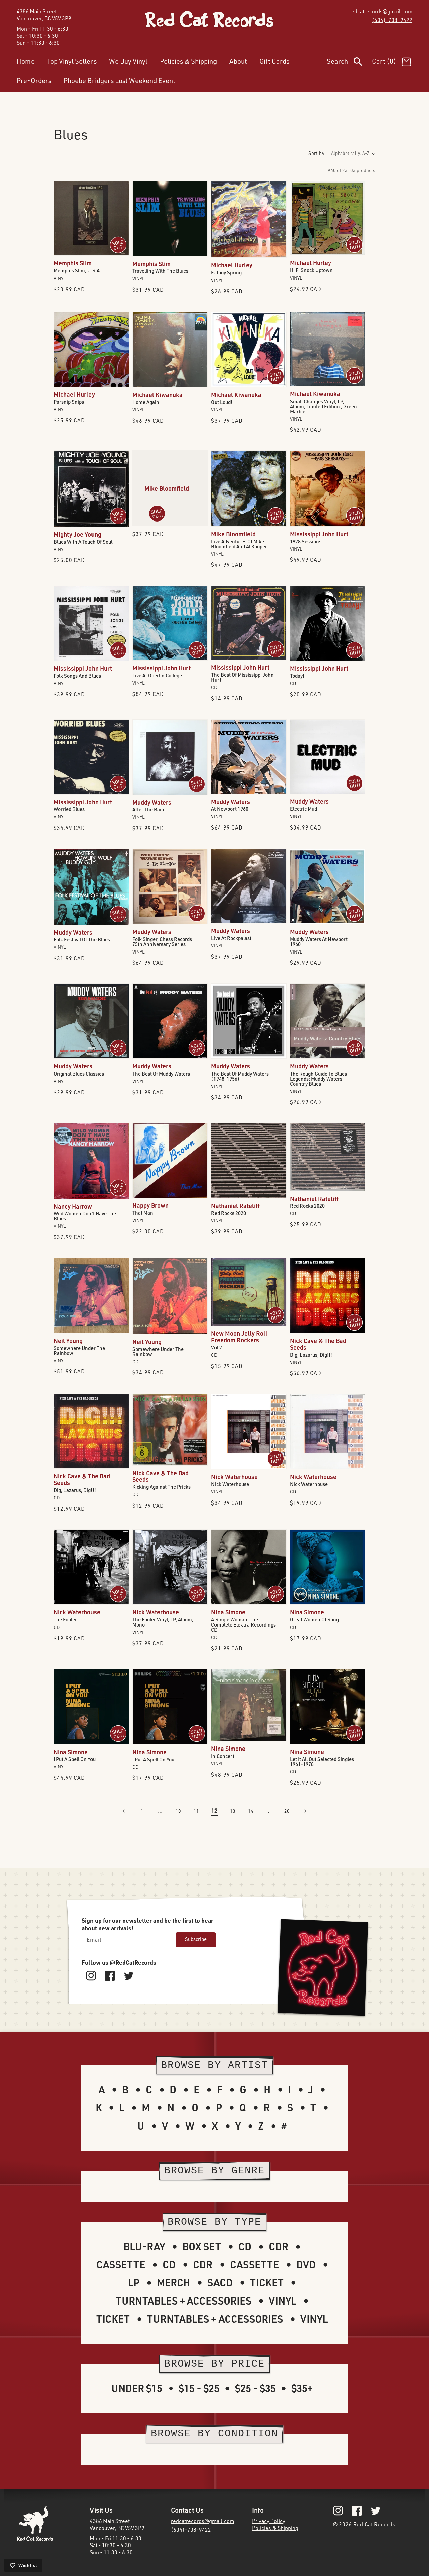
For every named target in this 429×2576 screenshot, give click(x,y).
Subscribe (196, 1939)
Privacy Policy (269, 2521)
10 (178, 1811)
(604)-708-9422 (392, 20)
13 (233, 1811)
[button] (349, 63)
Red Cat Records (375, 2524)
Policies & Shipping (275, 2528)
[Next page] (305, 1811)
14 (251, 1811)
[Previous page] (124, 1811)
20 (287, 1811)
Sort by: (317, 153)
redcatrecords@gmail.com (381, 11)
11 (196, 1811)
